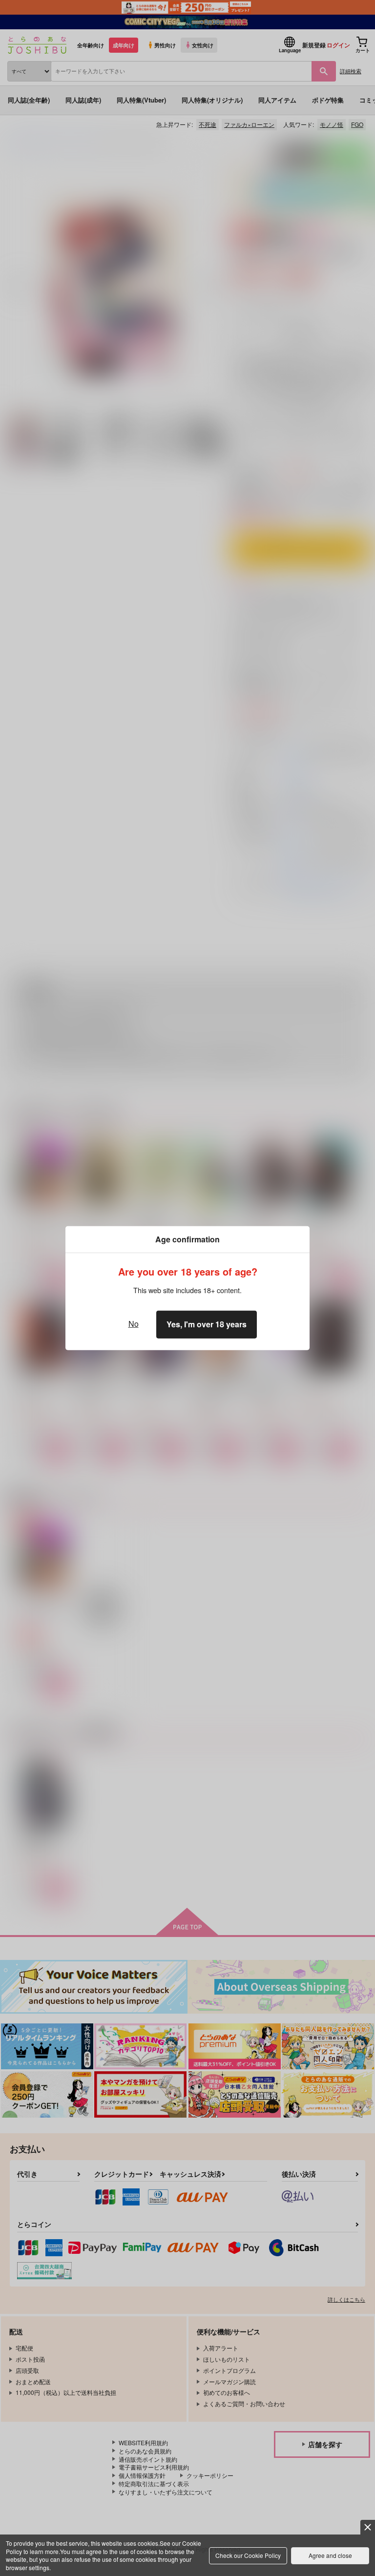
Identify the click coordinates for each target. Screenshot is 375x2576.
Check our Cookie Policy (248, 2555)
